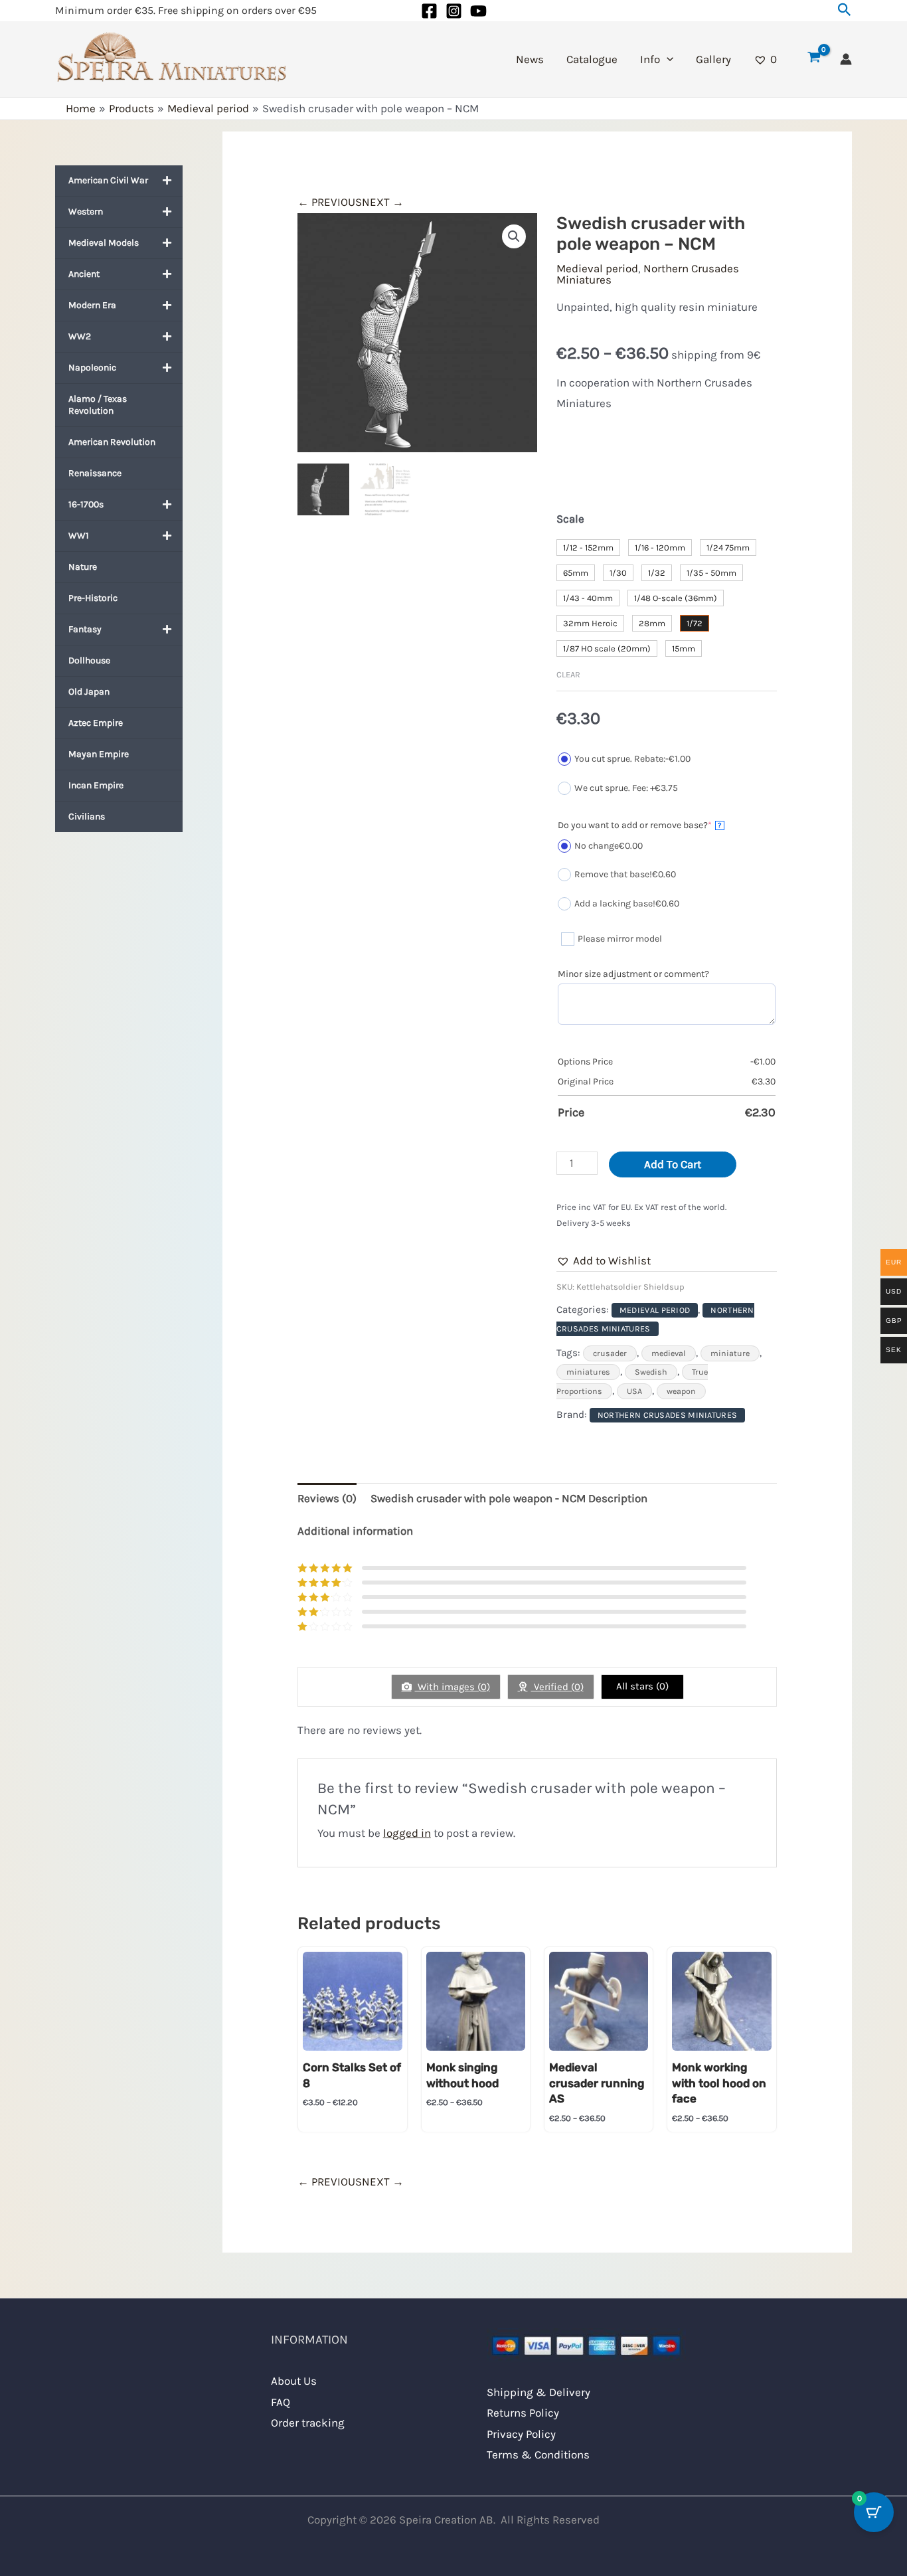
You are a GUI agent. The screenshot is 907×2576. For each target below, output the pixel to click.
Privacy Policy (521, 2434)
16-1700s (86, 504)
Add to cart (673, 1164)
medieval (669, 1353)
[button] (845, 10)
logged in (407, 1833)
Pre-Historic (93, 598)
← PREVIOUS (330, 202)
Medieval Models (104, 243)
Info (650, 59)
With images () (453, 1687)
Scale (570, 519)
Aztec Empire (96, 723)
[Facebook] (429, 11)
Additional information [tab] (355, 1531)
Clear (568, 674)
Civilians (87, 816)
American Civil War (108, 180)
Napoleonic (92, 368)
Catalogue (592, 59)
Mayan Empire (99, 754)
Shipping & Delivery (538, 2392)
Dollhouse (89, 660)
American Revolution (112, 442)
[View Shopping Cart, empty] (814, 59)
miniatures (588, 1372)
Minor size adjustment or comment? (633, 974)
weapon (681, 1391)
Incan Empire (96, 785)
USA (634, 1391)
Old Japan (89, 692)
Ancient (84, 274)
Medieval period (597, 268)
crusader (610, 1353)
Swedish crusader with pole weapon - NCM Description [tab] (509, 1498)
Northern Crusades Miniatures (648, 274)
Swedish (651, 1372)
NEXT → (383, 202)
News (530, 59)
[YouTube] (478, 11)
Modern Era (92, 305)
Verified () (557, 1687)
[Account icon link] (846, 59)
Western (86, 212)
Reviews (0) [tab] (327, 1498)
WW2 (80, 336)
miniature (730, 1353)
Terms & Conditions (538, 2454)
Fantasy (85, 629)
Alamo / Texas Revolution (98, 405)
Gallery (713, 59)
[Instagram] (454, 11)
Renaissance (95, 473)
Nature (83, 567)
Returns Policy (523, 2413)
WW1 (79, 536)
